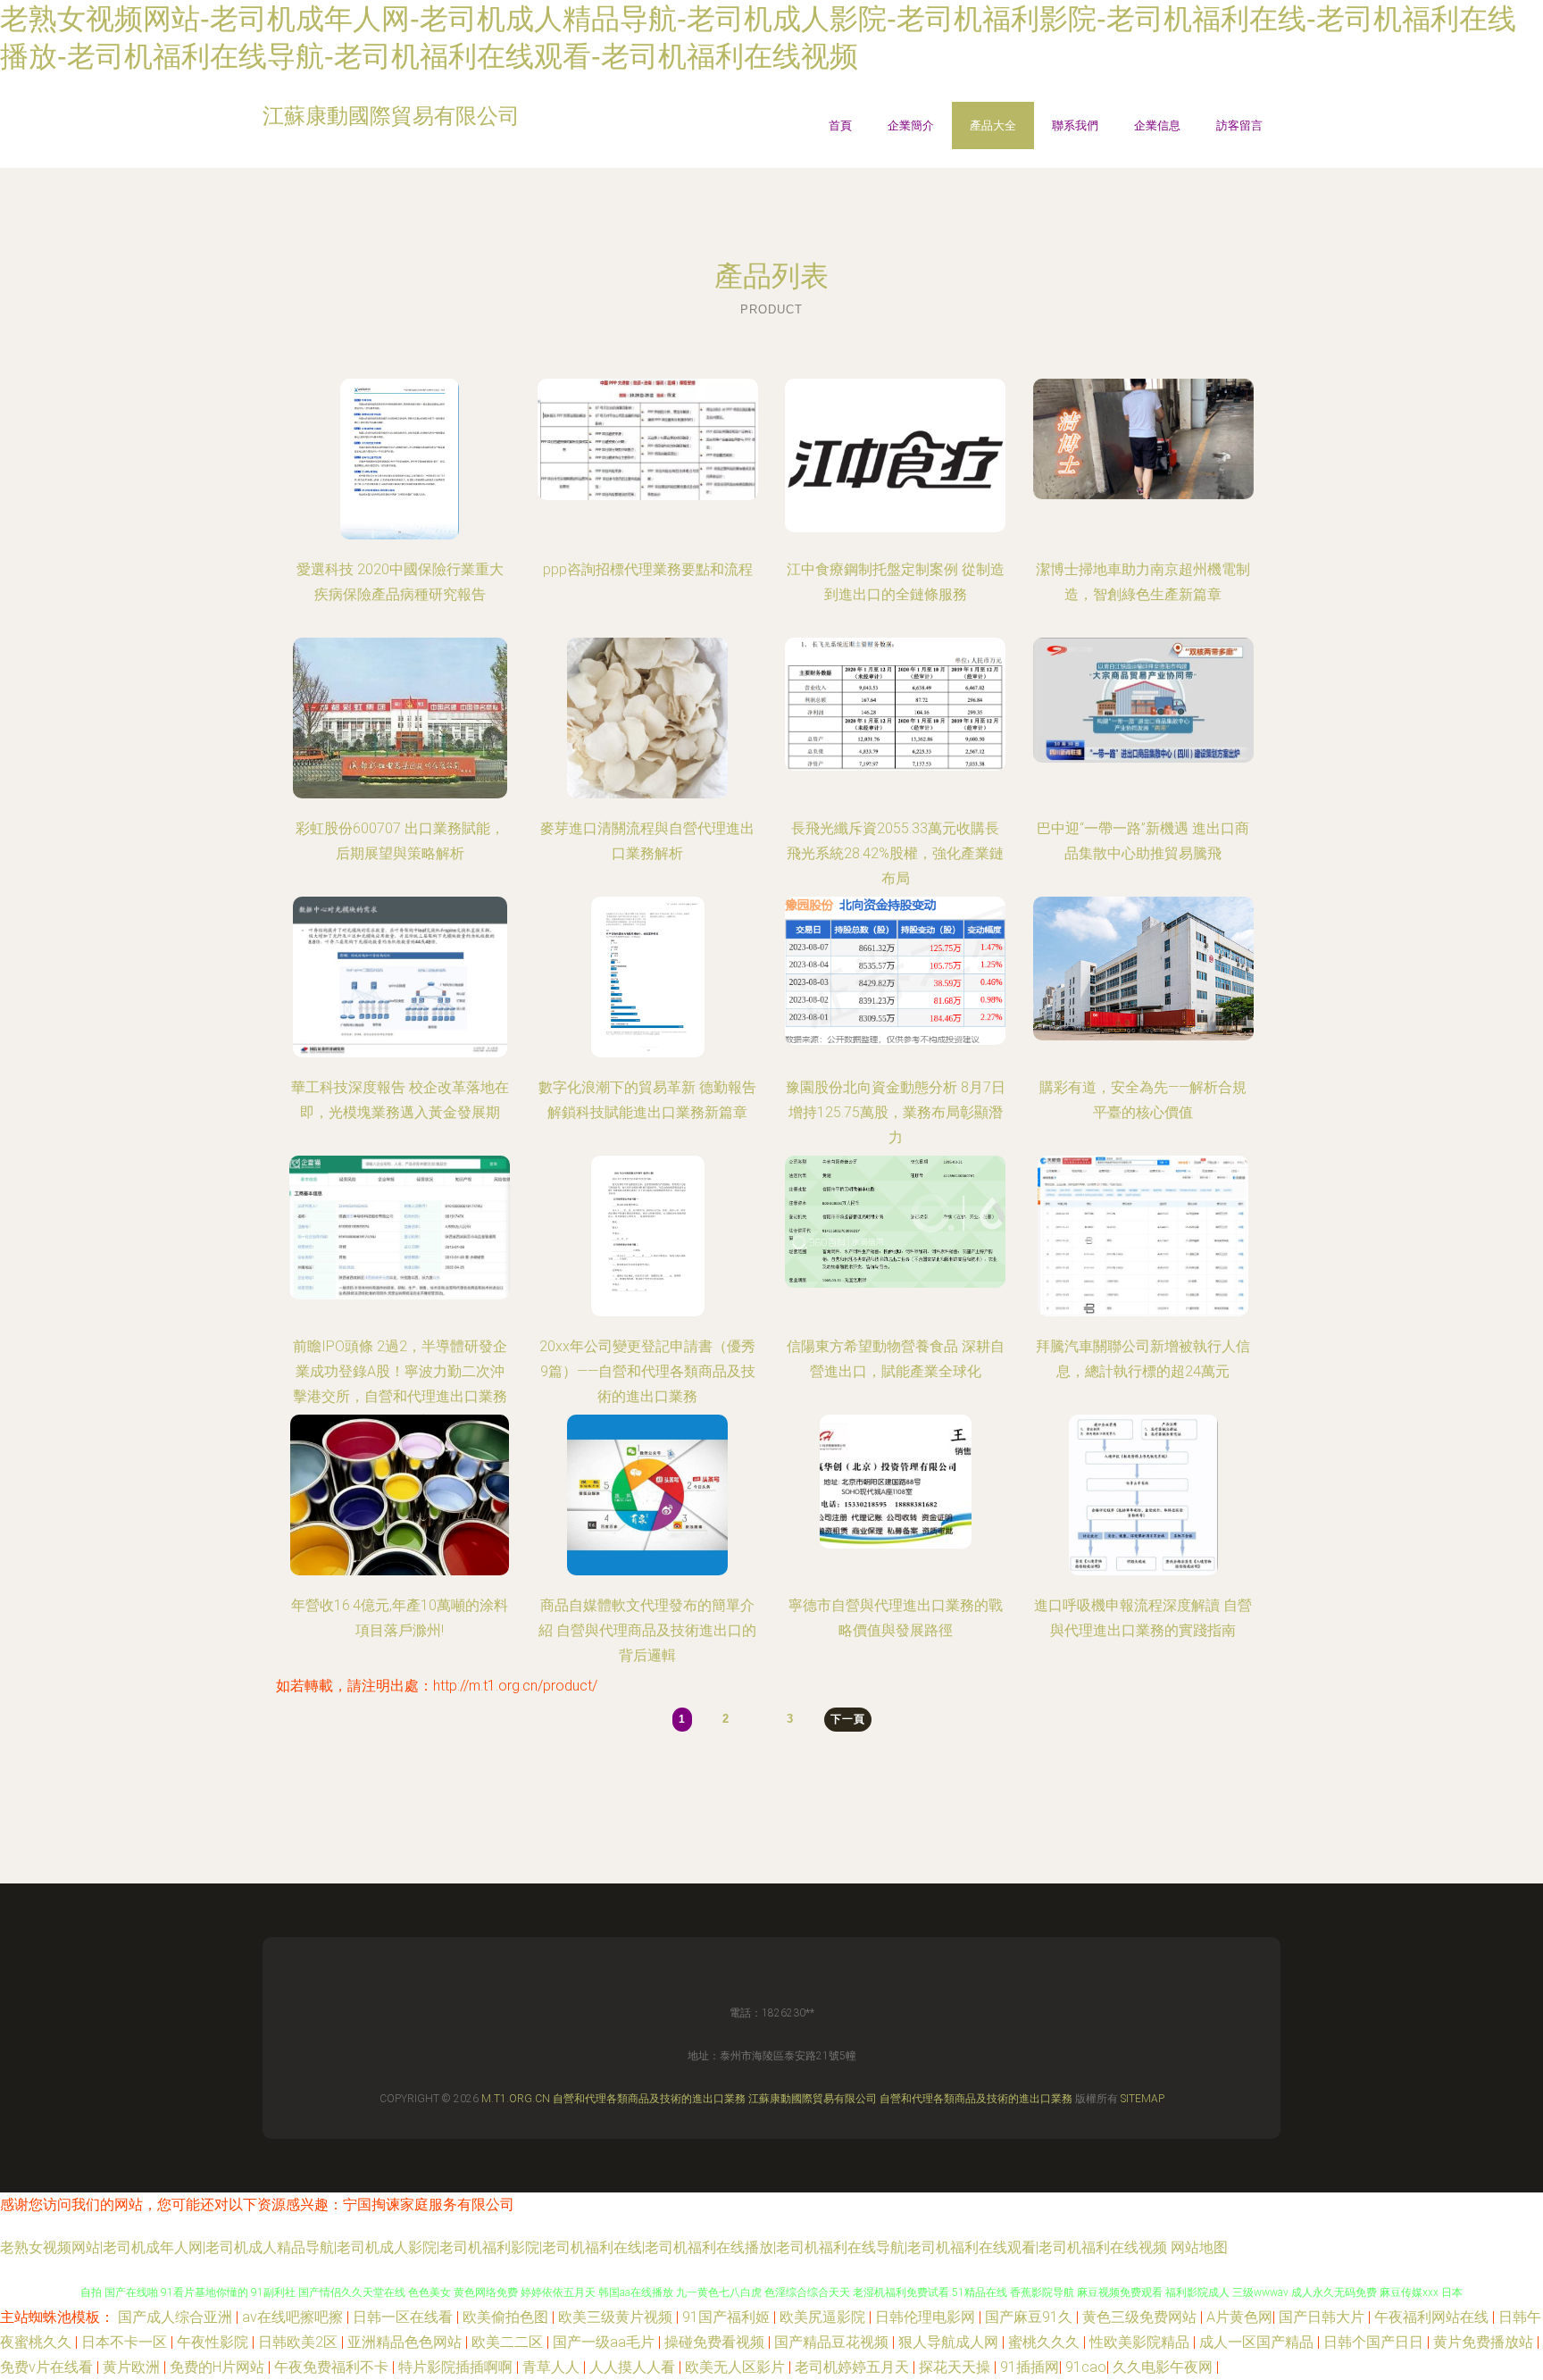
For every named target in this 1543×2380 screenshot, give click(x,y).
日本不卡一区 (126, 2342)
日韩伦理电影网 (927, 2317)
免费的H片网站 (219, 2367)
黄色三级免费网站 (1141, 2317)
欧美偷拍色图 (507, 2317)
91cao (1086, 2367)
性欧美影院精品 (1141, 2342)
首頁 (840, 125)
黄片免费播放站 (1485, 2342)
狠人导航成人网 (950, 2342)
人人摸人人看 (634, 2367)
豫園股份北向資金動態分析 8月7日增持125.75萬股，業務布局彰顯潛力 (896, 1112)
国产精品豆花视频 (833, 2342)
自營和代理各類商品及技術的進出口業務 (649, 2099)
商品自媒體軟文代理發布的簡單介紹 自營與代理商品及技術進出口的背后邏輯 (647, 1630)
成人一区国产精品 (1258, 2342)
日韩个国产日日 (1375, 2342)
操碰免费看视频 (716, 2342)
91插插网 (1030, 2367)
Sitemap (1143, 2099)
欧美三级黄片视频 (617, 2317)
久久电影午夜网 (1164, 2367)
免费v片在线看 (48, 2367)
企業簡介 (911, 125)
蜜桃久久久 (1046, 2342)
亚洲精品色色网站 (406, 2342)
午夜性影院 (214, 2342)
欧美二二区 (509, 2342)
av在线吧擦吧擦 (294, 2317)
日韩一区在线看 (405, 2317)
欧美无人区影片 (737, 2367)
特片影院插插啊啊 (457, 2367)
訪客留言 (1239, 125)
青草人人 (553, 2367)
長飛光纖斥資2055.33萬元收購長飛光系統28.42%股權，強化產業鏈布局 (895, 853)
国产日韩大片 (1323, 2317)
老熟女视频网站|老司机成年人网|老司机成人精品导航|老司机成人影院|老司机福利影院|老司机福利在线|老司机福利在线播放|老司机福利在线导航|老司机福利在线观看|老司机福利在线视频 (584, 2247)
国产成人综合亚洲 (177, 2317)
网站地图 (1199, 2247)
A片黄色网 (1239, 2317)
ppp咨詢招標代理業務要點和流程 (648, 569)
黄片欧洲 (133, 2367)
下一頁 (848, 1719)
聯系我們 (1075, 125)
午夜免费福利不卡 (333, 2367)
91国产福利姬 (728, 2317)
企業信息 (1157, 125)
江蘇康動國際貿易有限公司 (813, 2099)
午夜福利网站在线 (1433, 2317)
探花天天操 (956, 2367)
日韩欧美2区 (300, 2342)
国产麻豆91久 (1030, 2317)
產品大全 (993, 125)
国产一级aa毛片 (605, 2342)
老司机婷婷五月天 (854, 2367)
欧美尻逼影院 (824, 2317)
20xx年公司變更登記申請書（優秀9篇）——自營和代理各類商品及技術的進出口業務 (647, 1371)
